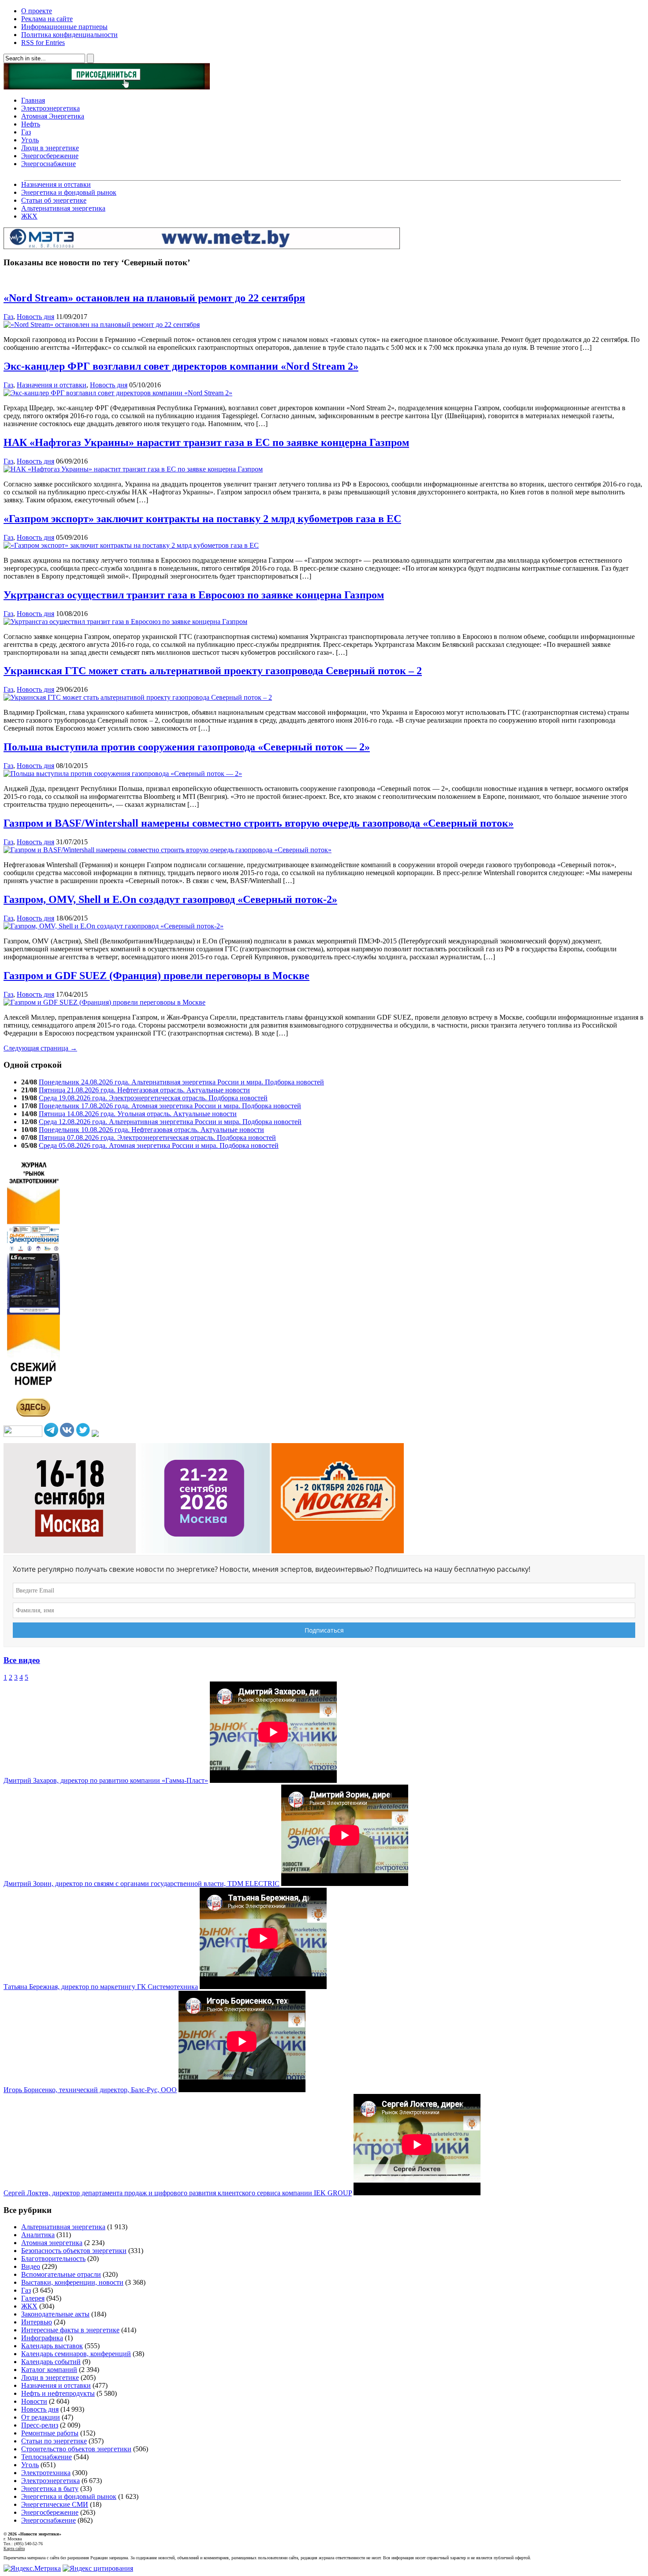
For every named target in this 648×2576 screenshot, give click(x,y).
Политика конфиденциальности (69, 35)
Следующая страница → (40, 1048)
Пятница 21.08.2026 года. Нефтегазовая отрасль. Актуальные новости (144, 1090)
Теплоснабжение (47, 2457)
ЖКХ (29, 216)
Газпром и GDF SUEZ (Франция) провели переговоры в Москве (156, 976)
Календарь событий (51, 2362)
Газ (26, 132)
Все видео (22, 1660)
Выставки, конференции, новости (72, 2282)
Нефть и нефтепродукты (58, 2393)
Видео (31, 2266)
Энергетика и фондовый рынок (69, 192)
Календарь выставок (52, 2346)
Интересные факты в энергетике (70, 2330)
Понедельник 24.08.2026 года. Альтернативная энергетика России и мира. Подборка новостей (181, 1082)
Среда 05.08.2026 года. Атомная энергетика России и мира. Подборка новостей (159, 1145)
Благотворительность (53, 2259)
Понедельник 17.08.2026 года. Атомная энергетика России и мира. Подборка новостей (170, 1106)
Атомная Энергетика (53, 116)
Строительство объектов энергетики (76, 2449)
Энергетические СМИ (55, 2504)
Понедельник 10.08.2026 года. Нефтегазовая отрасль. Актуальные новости (151, 1130)
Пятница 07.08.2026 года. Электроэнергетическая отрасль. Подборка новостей (157, 1138)
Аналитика (38, 2235)
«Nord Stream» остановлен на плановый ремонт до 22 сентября (154, 298)
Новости (34, 2401)
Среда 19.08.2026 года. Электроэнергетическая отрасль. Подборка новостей (153, 1098)
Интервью (37, 2322)
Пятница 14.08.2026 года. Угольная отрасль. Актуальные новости (138, 1114)
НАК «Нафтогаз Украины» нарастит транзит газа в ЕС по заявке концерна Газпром (206, 442)
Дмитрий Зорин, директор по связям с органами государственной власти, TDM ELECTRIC (142, 1884)
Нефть (31, 124)
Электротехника (46, 2473)
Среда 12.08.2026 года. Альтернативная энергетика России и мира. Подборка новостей (170, 1122)
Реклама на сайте (47, 19)
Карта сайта (14, 2548)
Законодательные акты (55, 2314)
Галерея (33, 2298)
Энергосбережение (50, 156)
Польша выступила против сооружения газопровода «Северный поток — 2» (187, 747)
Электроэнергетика (50, 108)
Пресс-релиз (40, 2425)
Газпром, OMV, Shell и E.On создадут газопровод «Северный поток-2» (170, 899)
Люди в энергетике (50, 148)
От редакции (41, 2417)
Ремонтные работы (50, 2433)
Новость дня (35, 317)
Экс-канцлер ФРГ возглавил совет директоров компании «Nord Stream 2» (181, 366)
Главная (33, 100)
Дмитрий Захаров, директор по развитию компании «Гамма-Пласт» (106, 1780)
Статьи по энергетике (54, 2441)
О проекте (37, 11)
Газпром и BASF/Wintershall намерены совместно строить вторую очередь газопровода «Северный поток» (259, 823)
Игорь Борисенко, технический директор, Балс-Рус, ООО (90, 2090)
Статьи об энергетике (54, 200)
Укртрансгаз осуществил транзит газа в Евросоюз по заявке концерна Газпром (194, 595)
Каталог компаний (49, 2370)
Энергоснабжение (48, 164)
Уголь (30, 140)
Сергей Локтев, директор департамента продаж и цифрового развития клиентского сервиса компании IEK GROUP (178, 2193)
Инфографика (42, 2338)
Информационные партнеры (64, 27)
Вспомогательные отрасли (61, 2274)
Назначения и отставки (56, 184)
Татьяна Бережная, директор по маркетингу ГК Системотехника (101, 1987)
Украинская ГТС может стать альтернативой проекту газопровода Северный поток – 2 (213, 671)
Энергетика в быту (50, 2489)
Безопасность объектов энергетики (74, 2251)
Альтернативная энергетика (63, 208)
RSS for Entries (43, 43)
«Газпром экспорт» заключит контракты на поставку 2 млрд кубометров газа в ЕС (202, 519)
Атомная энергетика (52, 2243)
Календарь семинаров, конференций (76, 2354)
